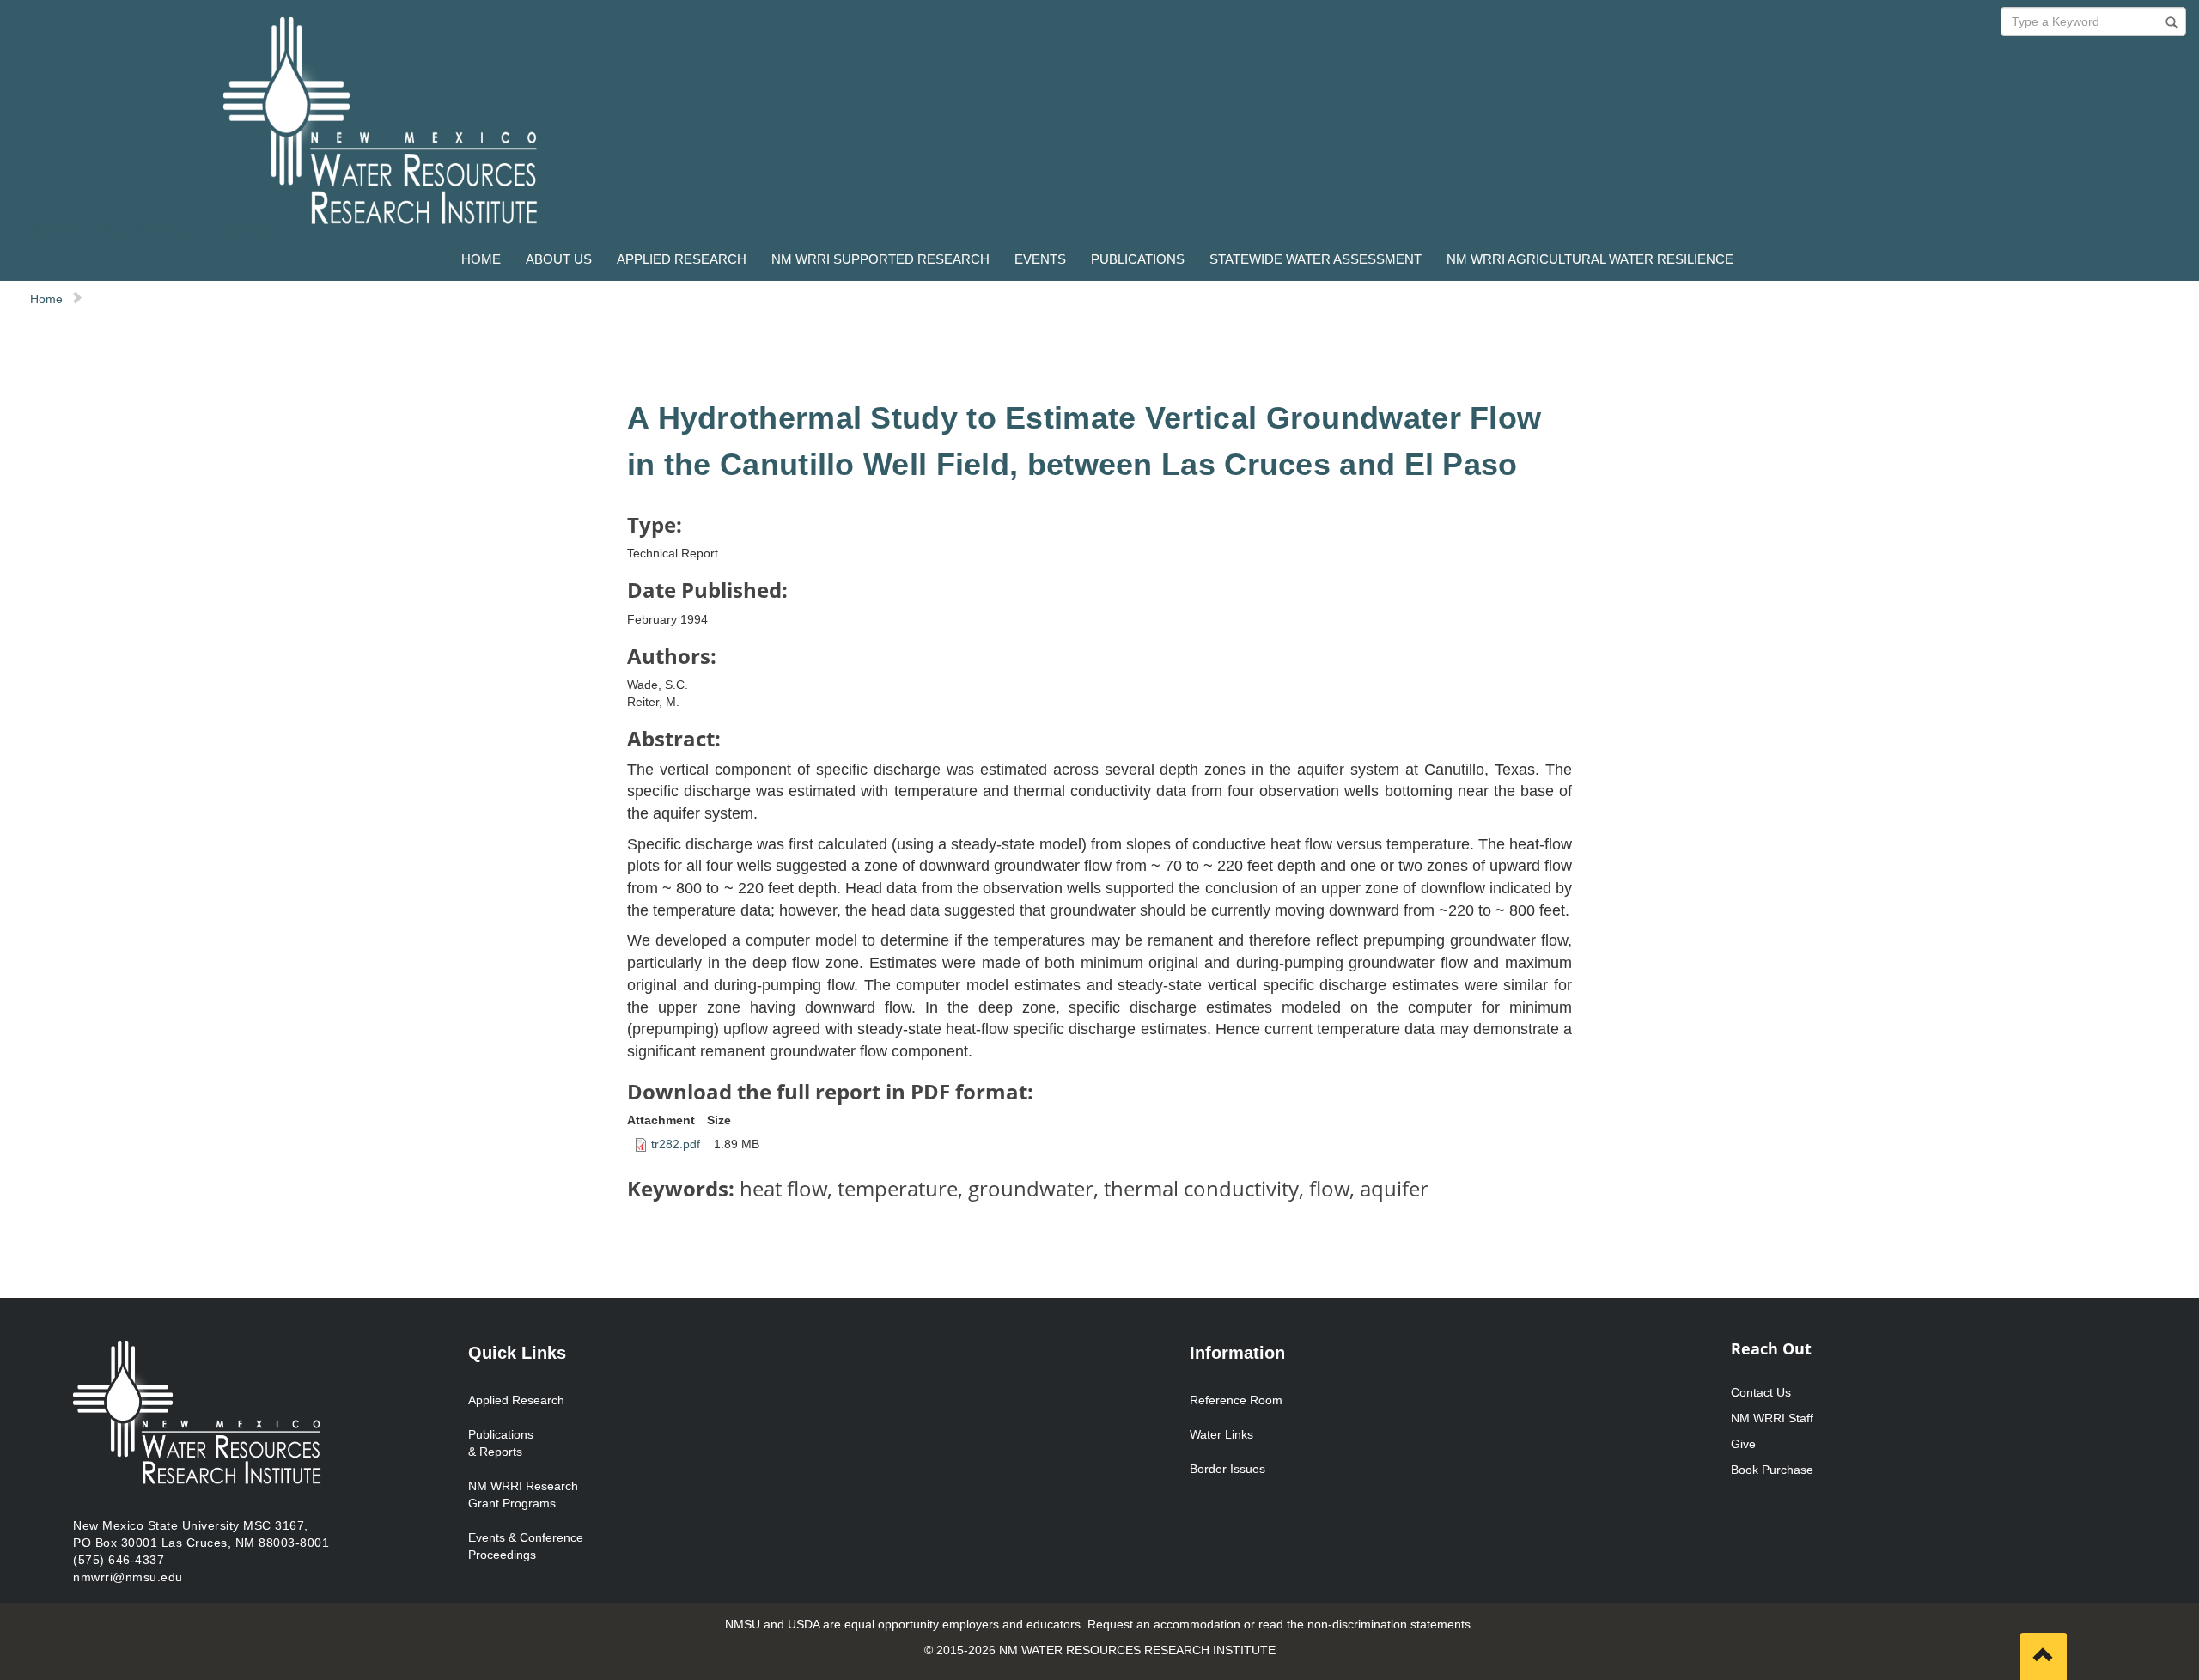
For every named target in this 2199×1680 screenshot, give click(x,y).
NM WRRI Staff (1772, 1418)
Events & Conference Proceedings (526, 1546)
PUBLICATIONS (1138, 259)
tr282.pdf (676, 1144)
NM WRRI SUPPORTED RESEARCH (880, 259)
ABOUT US (559, 259)
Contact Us (1761, 1392)
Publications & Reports (501, 1443)
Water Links (1221, 1434)
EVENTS (1040, 259)
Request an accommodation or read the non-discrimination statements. (1281, 1624)
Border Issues (1227, 1469)
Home (46, 299)
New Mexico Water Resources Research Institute (163, 229)
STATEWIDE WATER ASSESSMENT (1316, 259)
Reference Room (1236, 1400)
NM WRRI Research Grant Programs (523, 1494)
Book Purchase (1772, 1470)
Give (1743, 1444)
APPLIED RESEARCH (682, 259)
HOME (481, 259)
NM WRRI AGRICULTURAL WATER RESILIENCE (1590, 259)
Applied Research (516, 1400)
